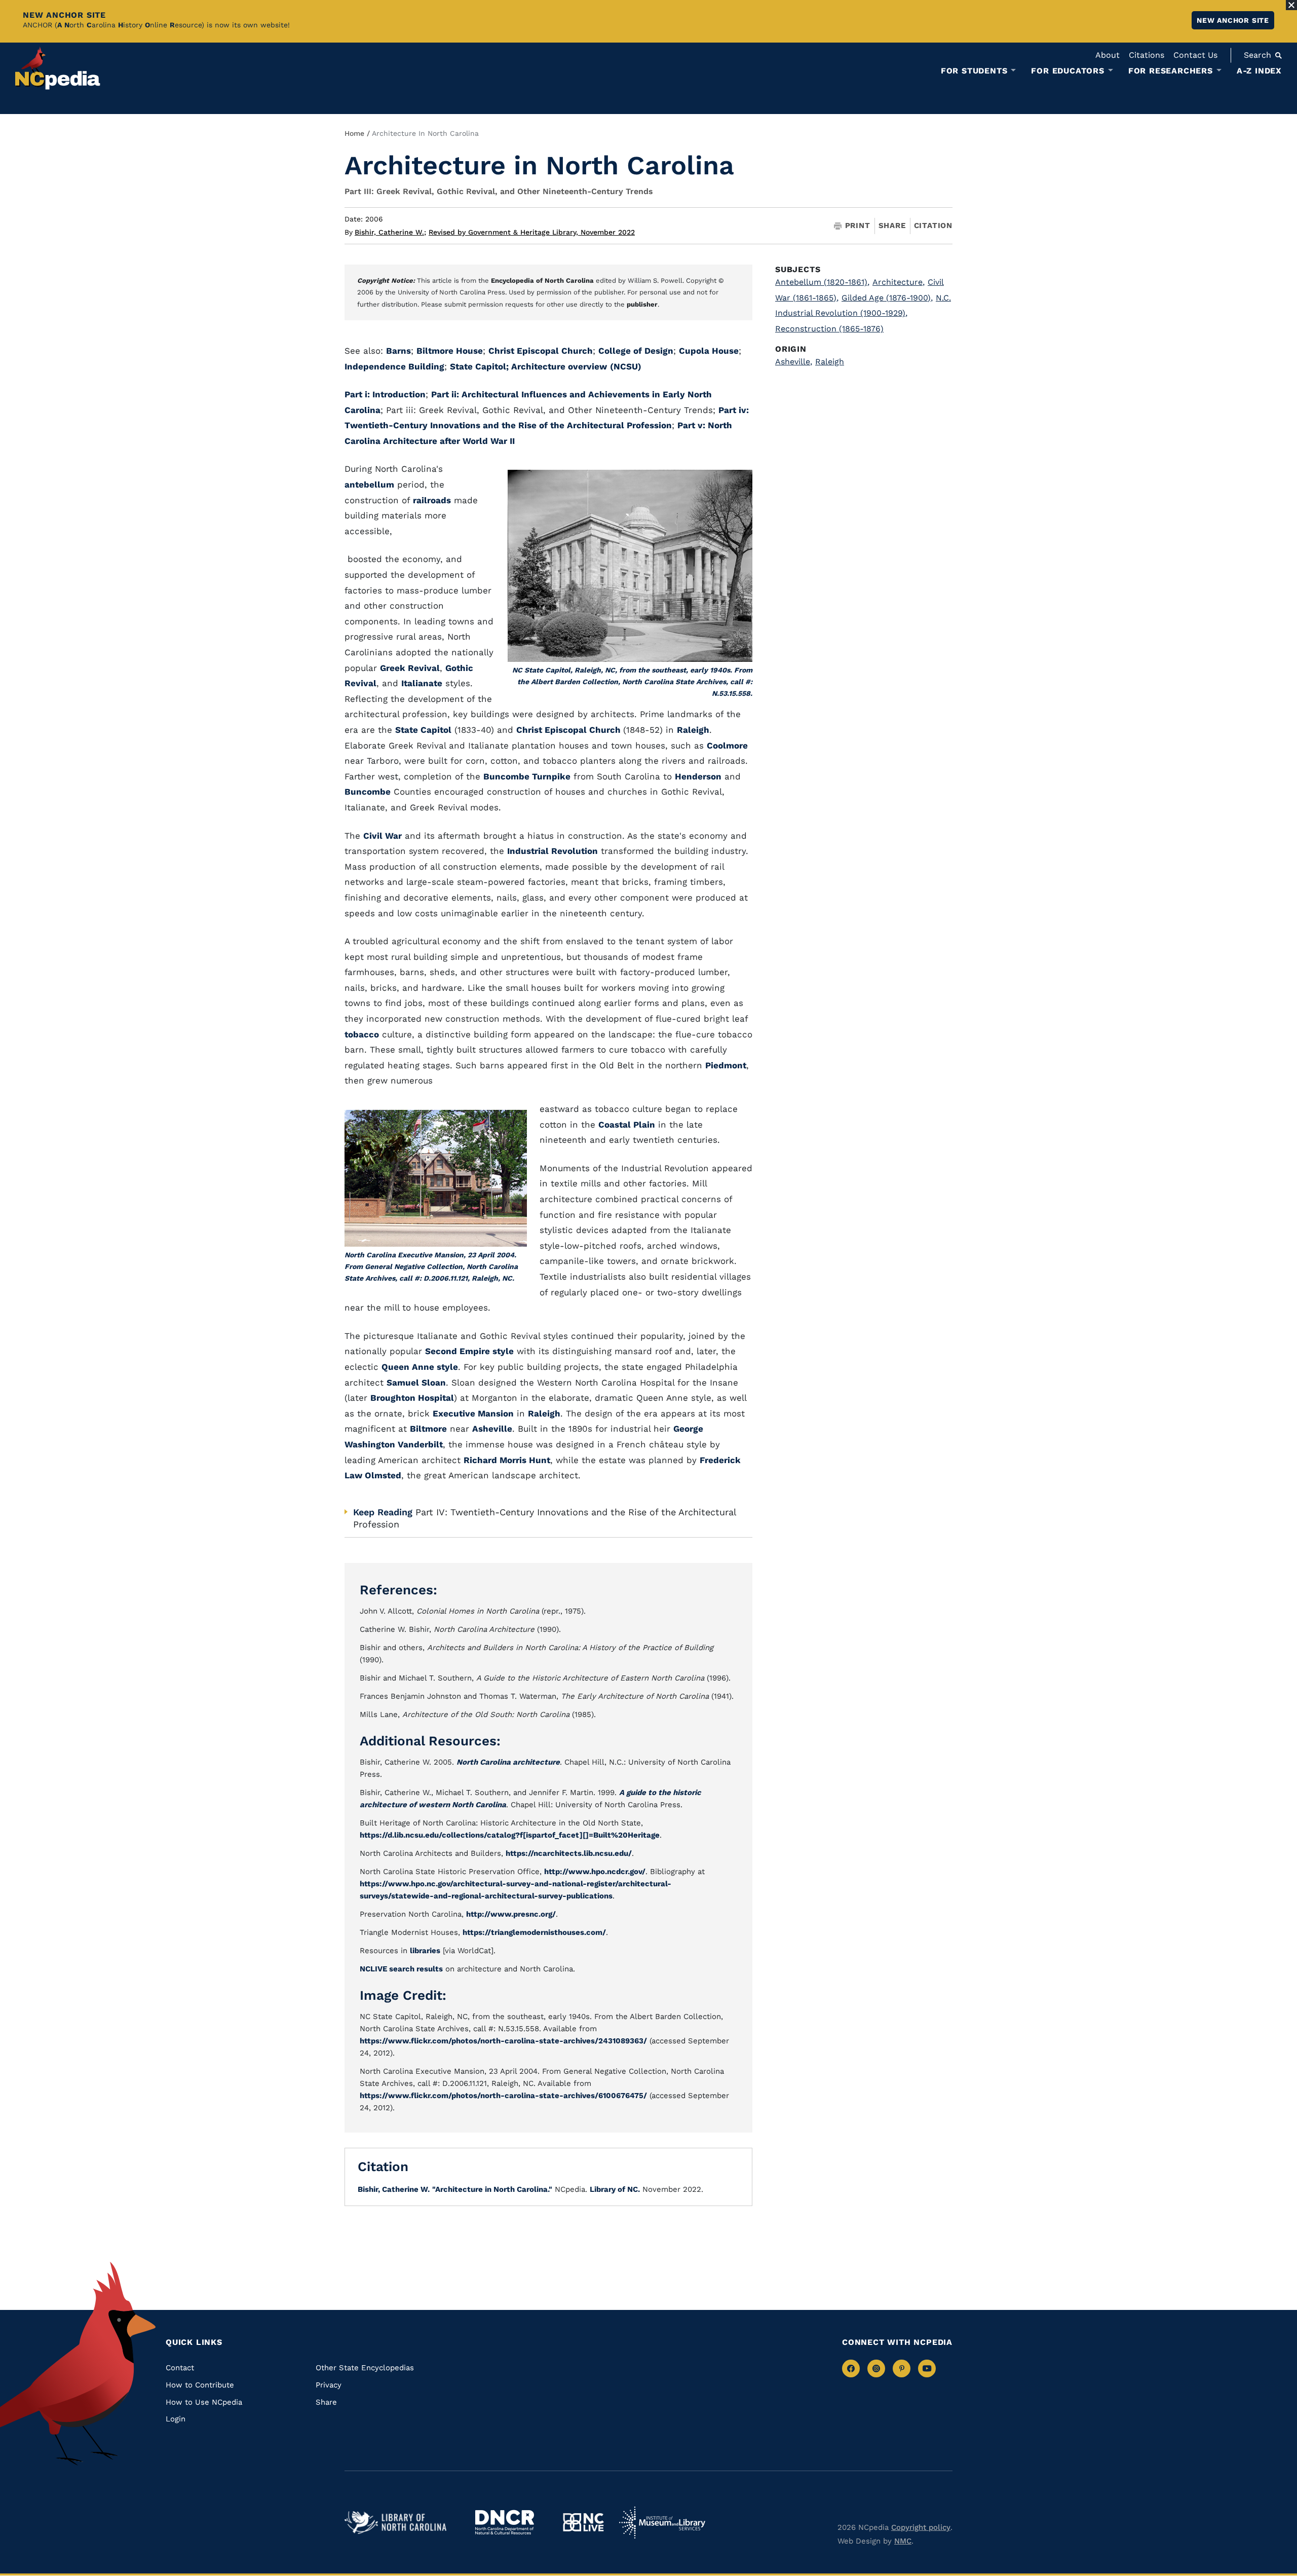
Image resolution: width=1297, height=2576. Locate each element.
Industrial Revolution (552, 851)
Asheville (492, 1429)
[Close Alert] (1291, 5)
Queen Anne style (420, 1367)
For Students (974, 71)
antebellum (369, 484)
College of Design (636, 351)
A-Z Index (1259, 71)
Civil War (383, 836)
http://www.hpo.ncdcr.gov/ (595, 1872)
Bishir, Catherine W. (390, 232)
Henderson (698, 776)
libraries (425, 1951)
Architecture (899, 282)
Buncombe (368, 792)
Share (892, 226)
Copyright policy (921, 2527)
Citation (933, 226)
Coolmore (727, 745)
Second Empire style (469, 1351)
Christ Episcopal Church (541, 351)
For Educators (1067, 71)
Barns (398, 351)
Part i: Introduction (385, 394)
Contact (180, 2368)
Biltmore (428, 1429)
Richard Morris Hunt (507, 1460)
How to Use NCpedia (204, 2402)
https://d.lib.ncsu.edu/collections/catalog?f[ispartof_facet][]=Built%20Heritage (510, 1835)
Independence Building (394, 366)
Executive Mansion (473, 1413)
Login (176, 2419)
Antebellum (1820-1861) (822, 282)
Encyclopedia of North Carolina (542, 281)
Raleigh (693, 730)
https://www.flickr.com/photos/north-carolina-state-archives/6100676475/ (503, 2096)
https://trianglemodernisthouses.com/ (534, 1932)
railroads (432, 500)
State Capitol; (481, 366)
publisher (642, 304)
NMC (903, 2541)
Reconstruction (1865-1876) (829, 329)
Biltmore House (450, 351)
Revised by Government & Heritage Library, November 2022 (532, 232)
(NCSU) (626, 366)
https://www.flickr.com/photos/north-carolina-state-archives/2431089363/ (503, 2041)
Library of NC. (615, 2189)
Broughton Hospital (412, 1398)
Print (858, 226)
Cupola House (709, 351)
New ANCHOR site (1233, 20)
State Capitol (423, 730)
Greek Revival (410, 668)
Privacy (329, 2385)
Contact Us (1195, 55)
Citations (1147, 55)
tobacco (362, 1034)
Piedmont (726, 1065)
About (1108, 55)
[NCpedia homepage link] (58, 68)
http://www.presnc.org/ (511, 1914)
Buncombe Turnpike (527, 776)
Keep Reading (383, 1512)
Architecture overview (559, 366)
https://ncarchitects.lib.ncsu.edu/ (569, 1853)
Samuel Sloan (416, 1383)
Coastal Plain (627, 1125)
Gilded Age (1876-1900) (887, 298)
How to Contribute (200, 2385)
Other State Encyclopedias (365, 2368)
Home (354, 133)
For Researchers (1171, 71)
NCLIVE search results (401, 1969)
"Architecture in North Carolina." (492, 2189)
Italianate (422, 683)
